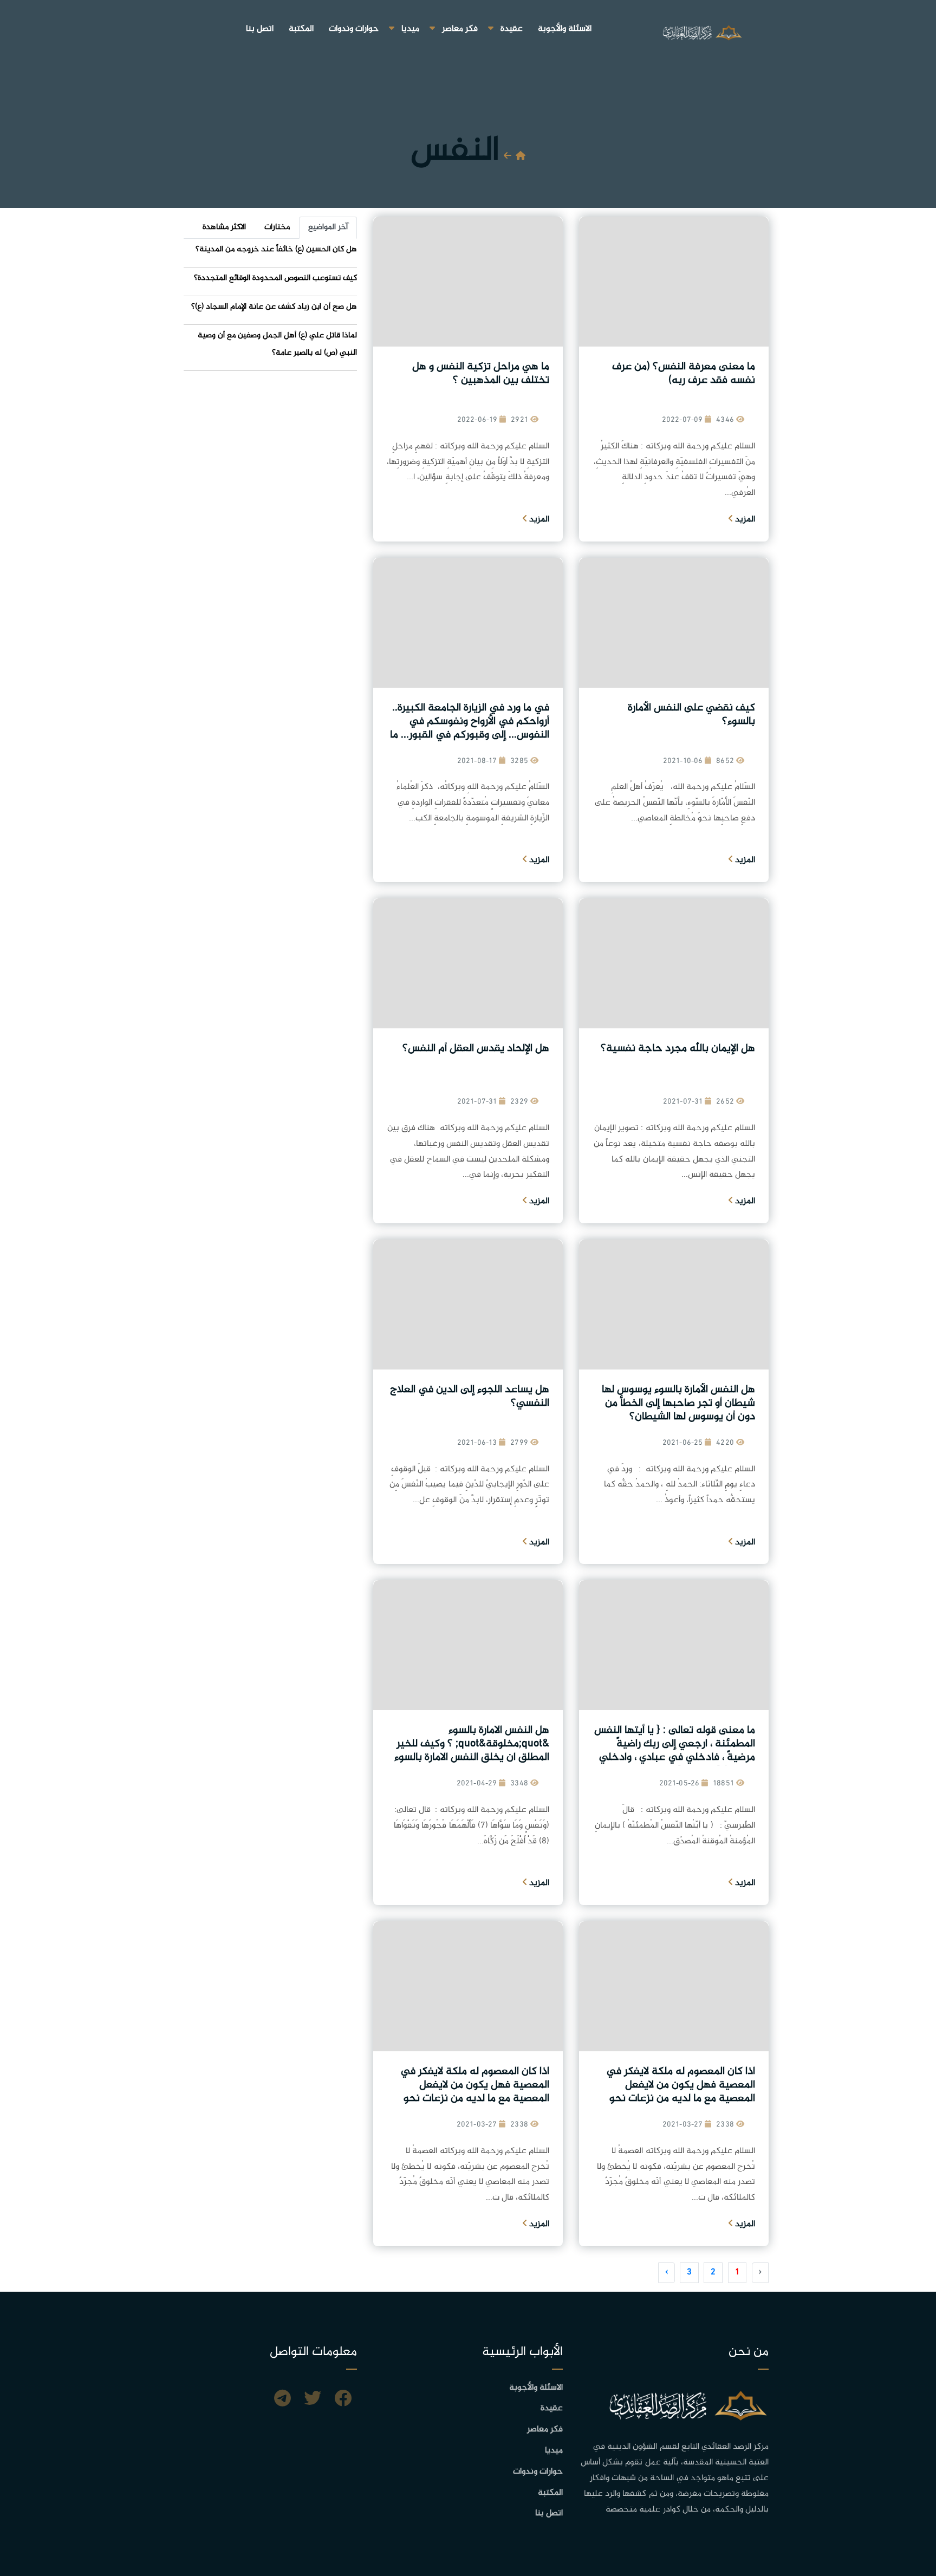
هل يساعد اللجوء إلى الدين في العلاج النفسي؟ (470, 1397)
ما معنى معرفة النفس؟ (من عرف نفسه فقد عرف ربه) (684, 374)
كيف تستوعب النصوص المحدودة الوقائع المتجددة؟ (275, 278)
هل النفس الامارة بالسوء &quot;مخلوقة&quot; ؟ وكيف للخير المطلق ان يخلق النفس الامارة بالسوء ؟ (472, 1751)
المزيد (744, 520)
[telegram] (282, 2400)
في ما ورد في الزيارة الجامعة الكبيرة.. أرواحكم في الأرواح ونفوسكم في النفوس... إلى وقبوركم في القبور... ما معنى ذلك (470, 728)
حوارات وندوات (354, 29)
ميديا (410, 29)
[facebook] (343, 2400)
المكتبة (301, 29)
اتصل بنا (260, 29)
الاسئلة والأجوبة (565, 29)
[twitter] (313, 2400)
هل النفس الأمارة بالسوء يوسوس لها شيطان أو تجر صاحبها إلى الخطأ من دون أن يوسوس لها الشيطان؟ (678, 1403)
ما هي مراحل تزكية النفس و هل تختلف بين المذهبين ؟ (481, 374)
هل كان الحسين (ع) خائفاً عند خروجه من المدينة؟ (276, 249)
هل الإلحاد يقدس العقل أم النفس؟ (476, 1049)
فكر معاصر (460, 29)
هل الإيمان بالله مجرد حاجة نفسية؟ (678, 1049)
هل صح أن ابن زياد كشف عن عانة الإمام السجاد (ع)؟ (274, 307)
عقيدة (512, 29)
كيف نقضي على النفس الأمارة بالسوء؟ (691, 715)
